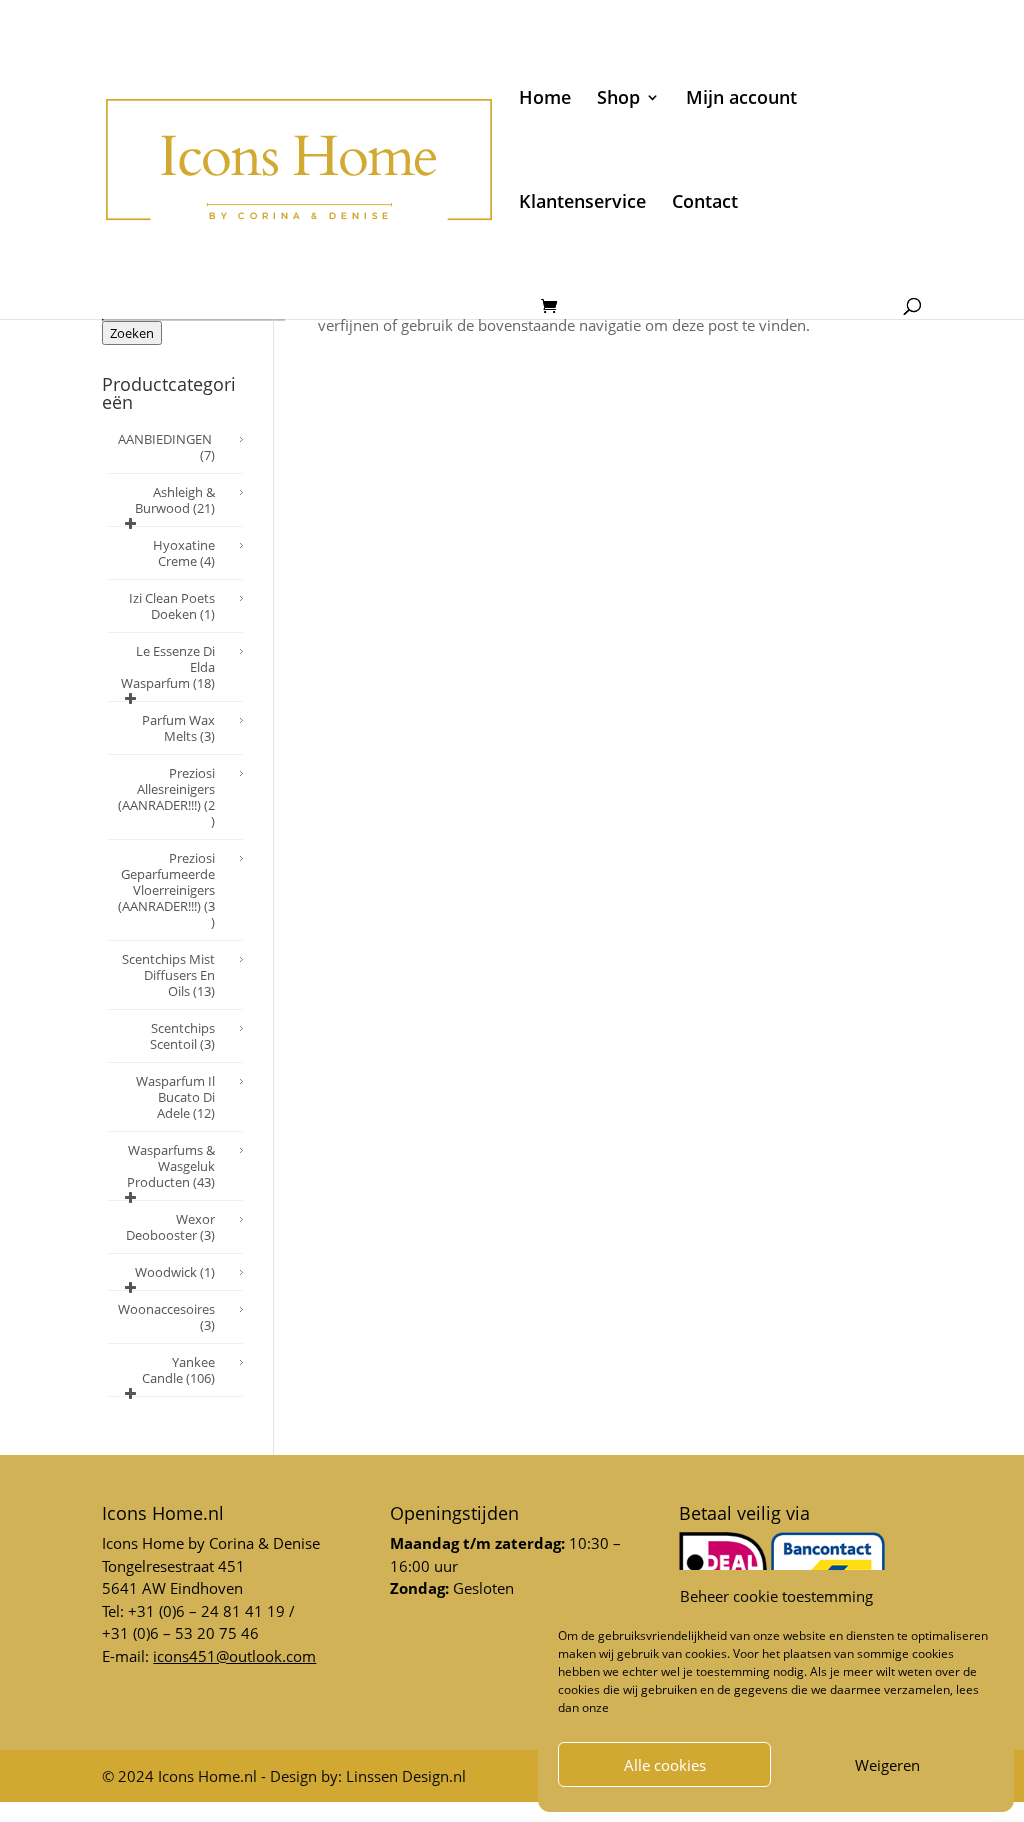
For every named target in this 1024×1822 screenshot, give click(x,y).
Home (545, 99)
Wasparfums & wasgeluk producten (171, 1166)
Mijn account (741, 99)
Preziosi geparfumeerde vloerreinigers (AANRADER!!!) (166, 890)
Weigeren (887, 1765)
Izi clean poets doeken (172, 606)
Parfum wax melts (178, 728)
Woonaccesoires (166, 1317)
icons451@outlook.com (234, 1656)
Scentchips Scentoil (182, 1036)
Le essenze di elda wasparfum (168, 667)
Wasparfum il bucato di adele (175, 1097)
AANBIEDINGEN (166, 447)
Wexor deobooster (170, 1227)
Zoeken (132, 333)
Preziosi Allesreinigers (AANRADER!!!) (166, 797)
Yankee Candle (178, 1370)
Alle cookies (665, 1765)
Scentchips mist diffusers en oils (168, 975)
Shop (618, 99)
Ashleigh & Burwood (175, 500)
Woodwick (175, 1272)
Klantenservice (582, 203)
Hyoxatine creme (184, 553)
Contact (705, 203)
